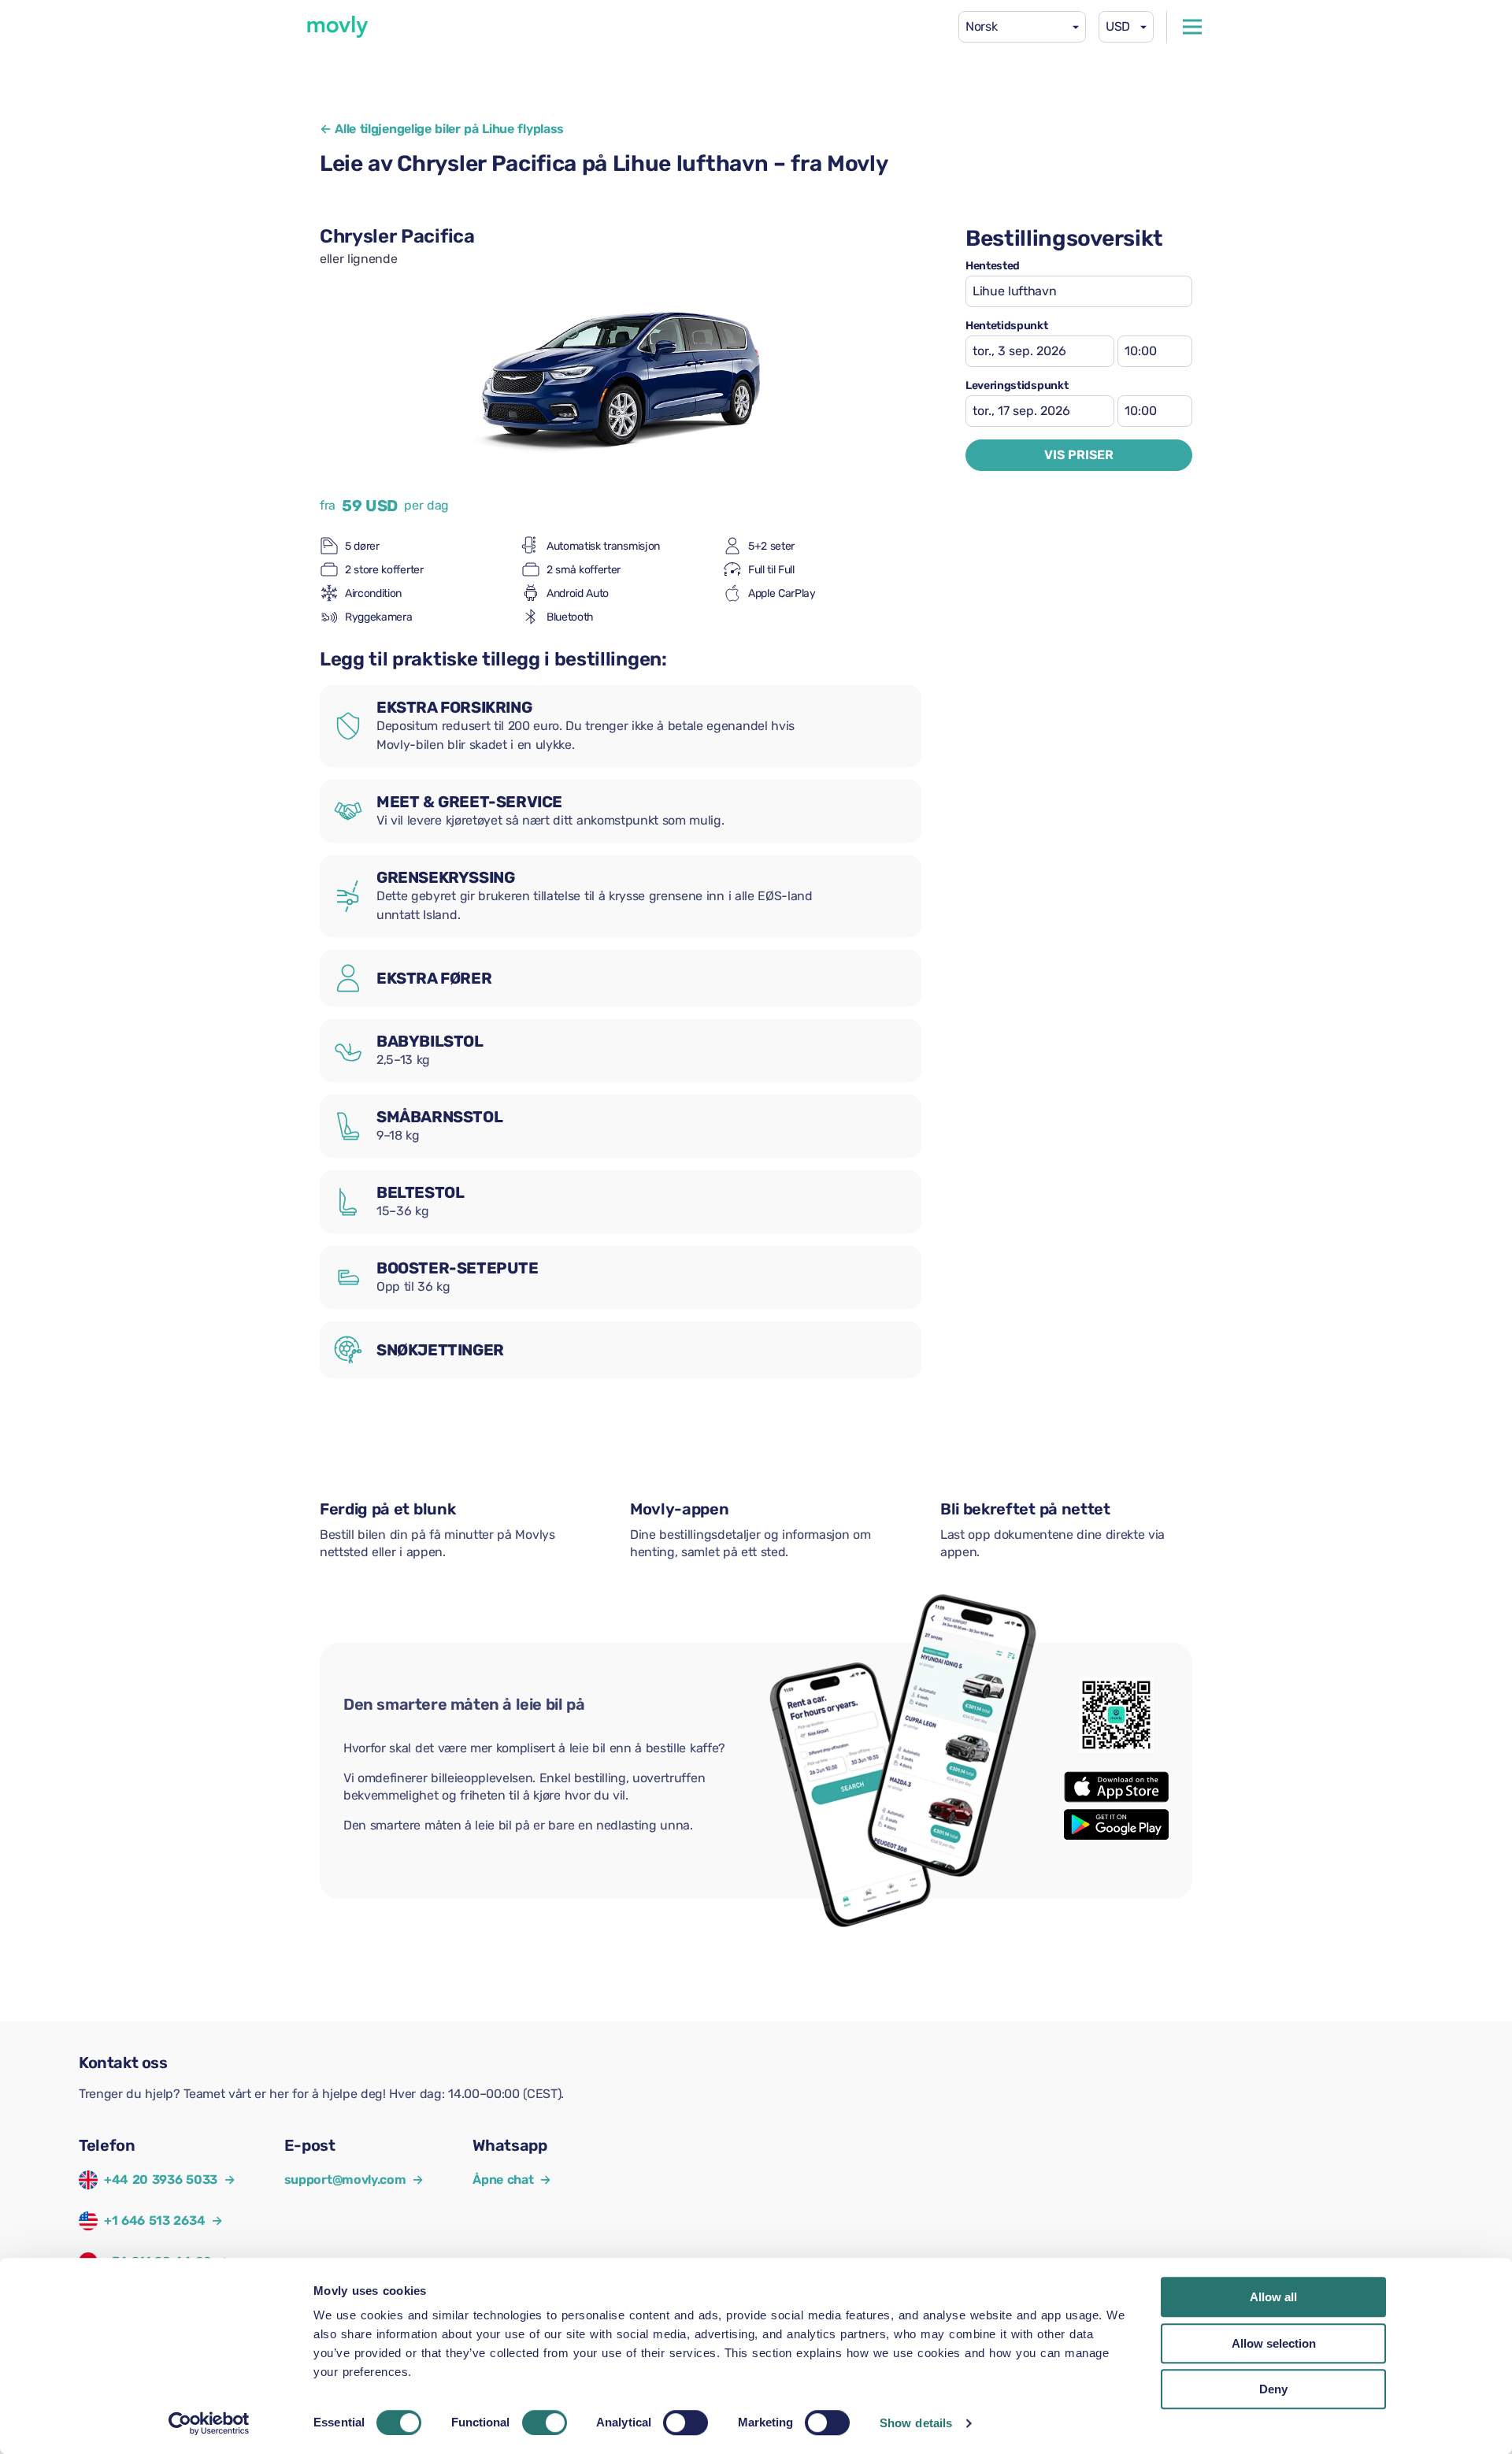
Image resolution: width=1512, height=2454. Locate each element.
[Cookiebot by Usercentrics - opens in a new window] (209, 2423)
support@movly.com (354, 2180)
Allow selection (1274, 2343)
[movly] (338, 27)
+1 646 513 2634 (154, 2220)
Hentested (993, 266)
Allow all (1273, 2297)
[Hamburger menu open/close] (1192, 27)
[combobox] (1022, 27)
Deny (1273, 2389)
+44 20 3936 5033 (161, 2180)
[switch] (545, 2422)
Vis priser (1079, 455)
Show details (916, 2423)
